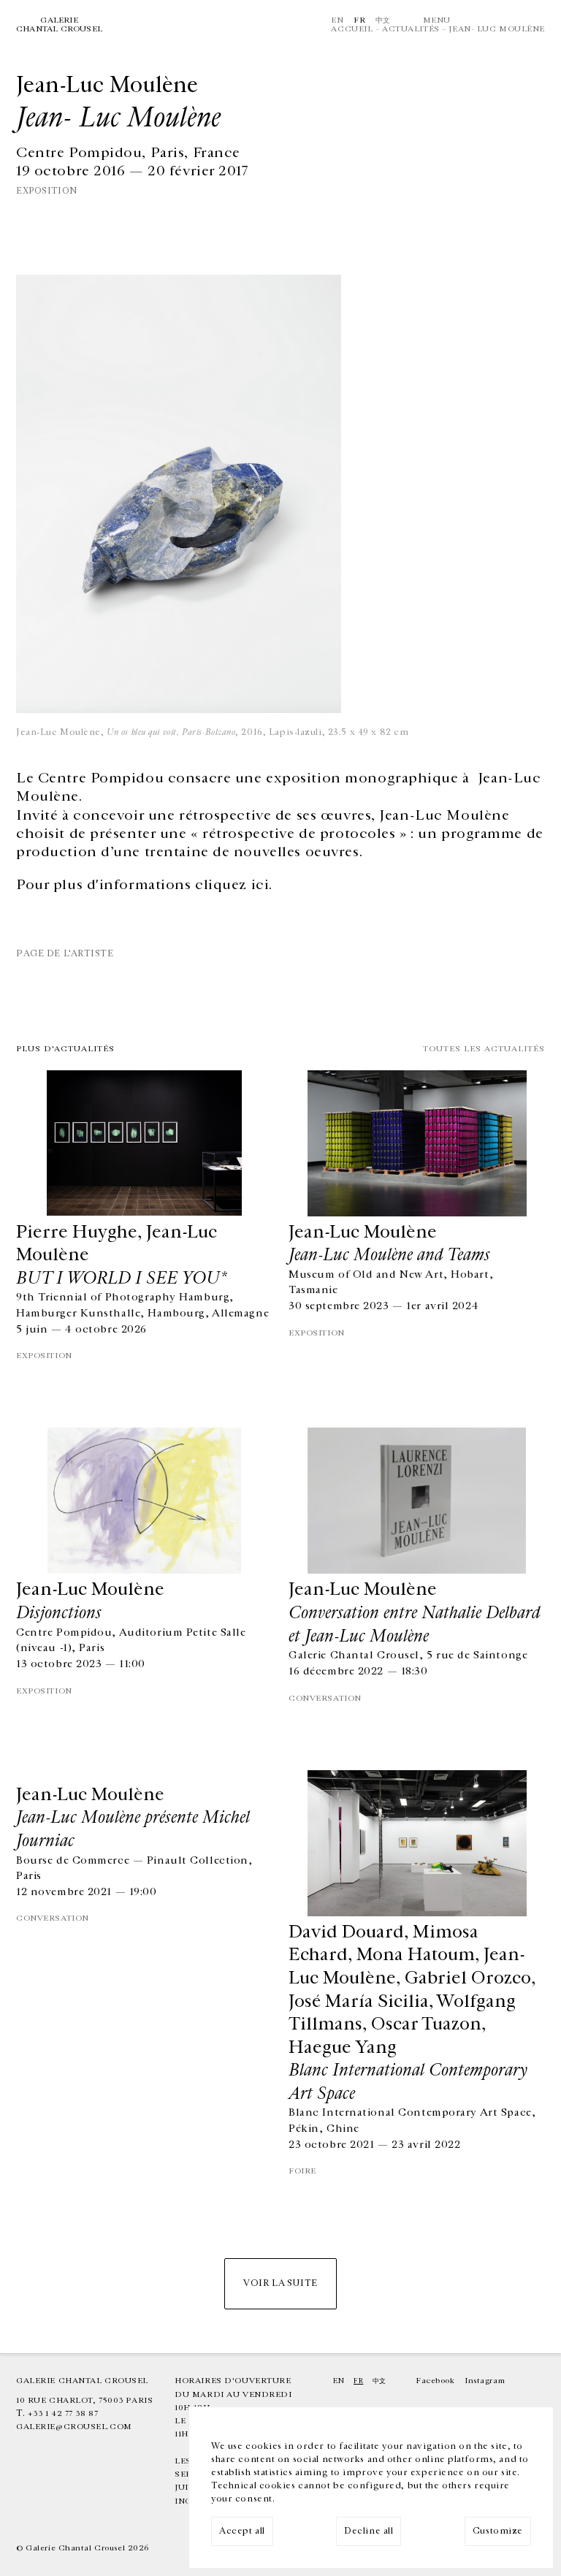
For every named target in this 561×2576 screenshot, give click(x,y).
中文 (383, 20)
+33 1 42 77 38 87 (63, 2413)
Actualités (411, 29)
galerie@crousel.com (74, 2427)
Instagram (485, 2381)
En (337, 20)
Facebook (435, 2381)
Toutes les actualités (484, 1049)
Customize (498, 2531)
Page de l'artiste (65, 954)
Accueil (352, 29)
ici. (262, 885)
